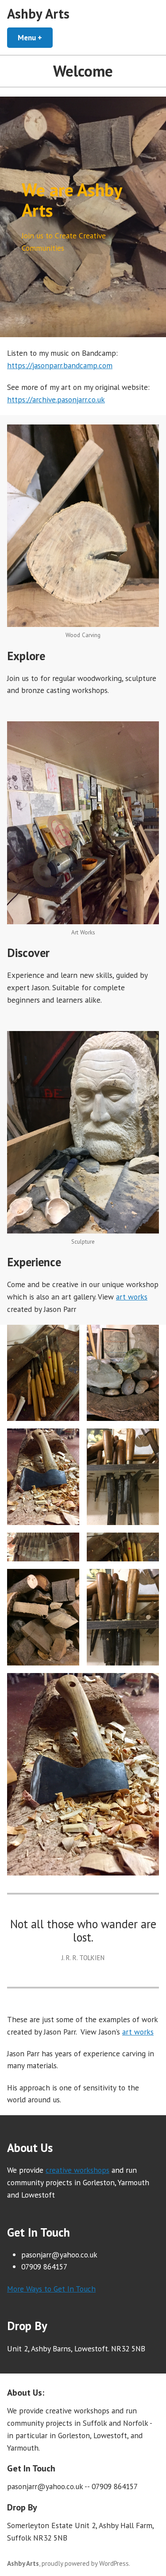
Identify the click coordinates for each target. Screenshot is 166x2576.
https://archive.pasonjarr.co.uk (56, 399)
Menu (35, 37)
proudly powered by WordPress (85, 2563)
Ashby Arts (38, 14)
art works (132, 1297)
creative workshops (77, 2170)
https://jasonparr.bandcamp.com (60, 365)
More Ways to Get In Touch (51, 2289)
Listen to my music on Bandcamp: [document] (64, 359)
